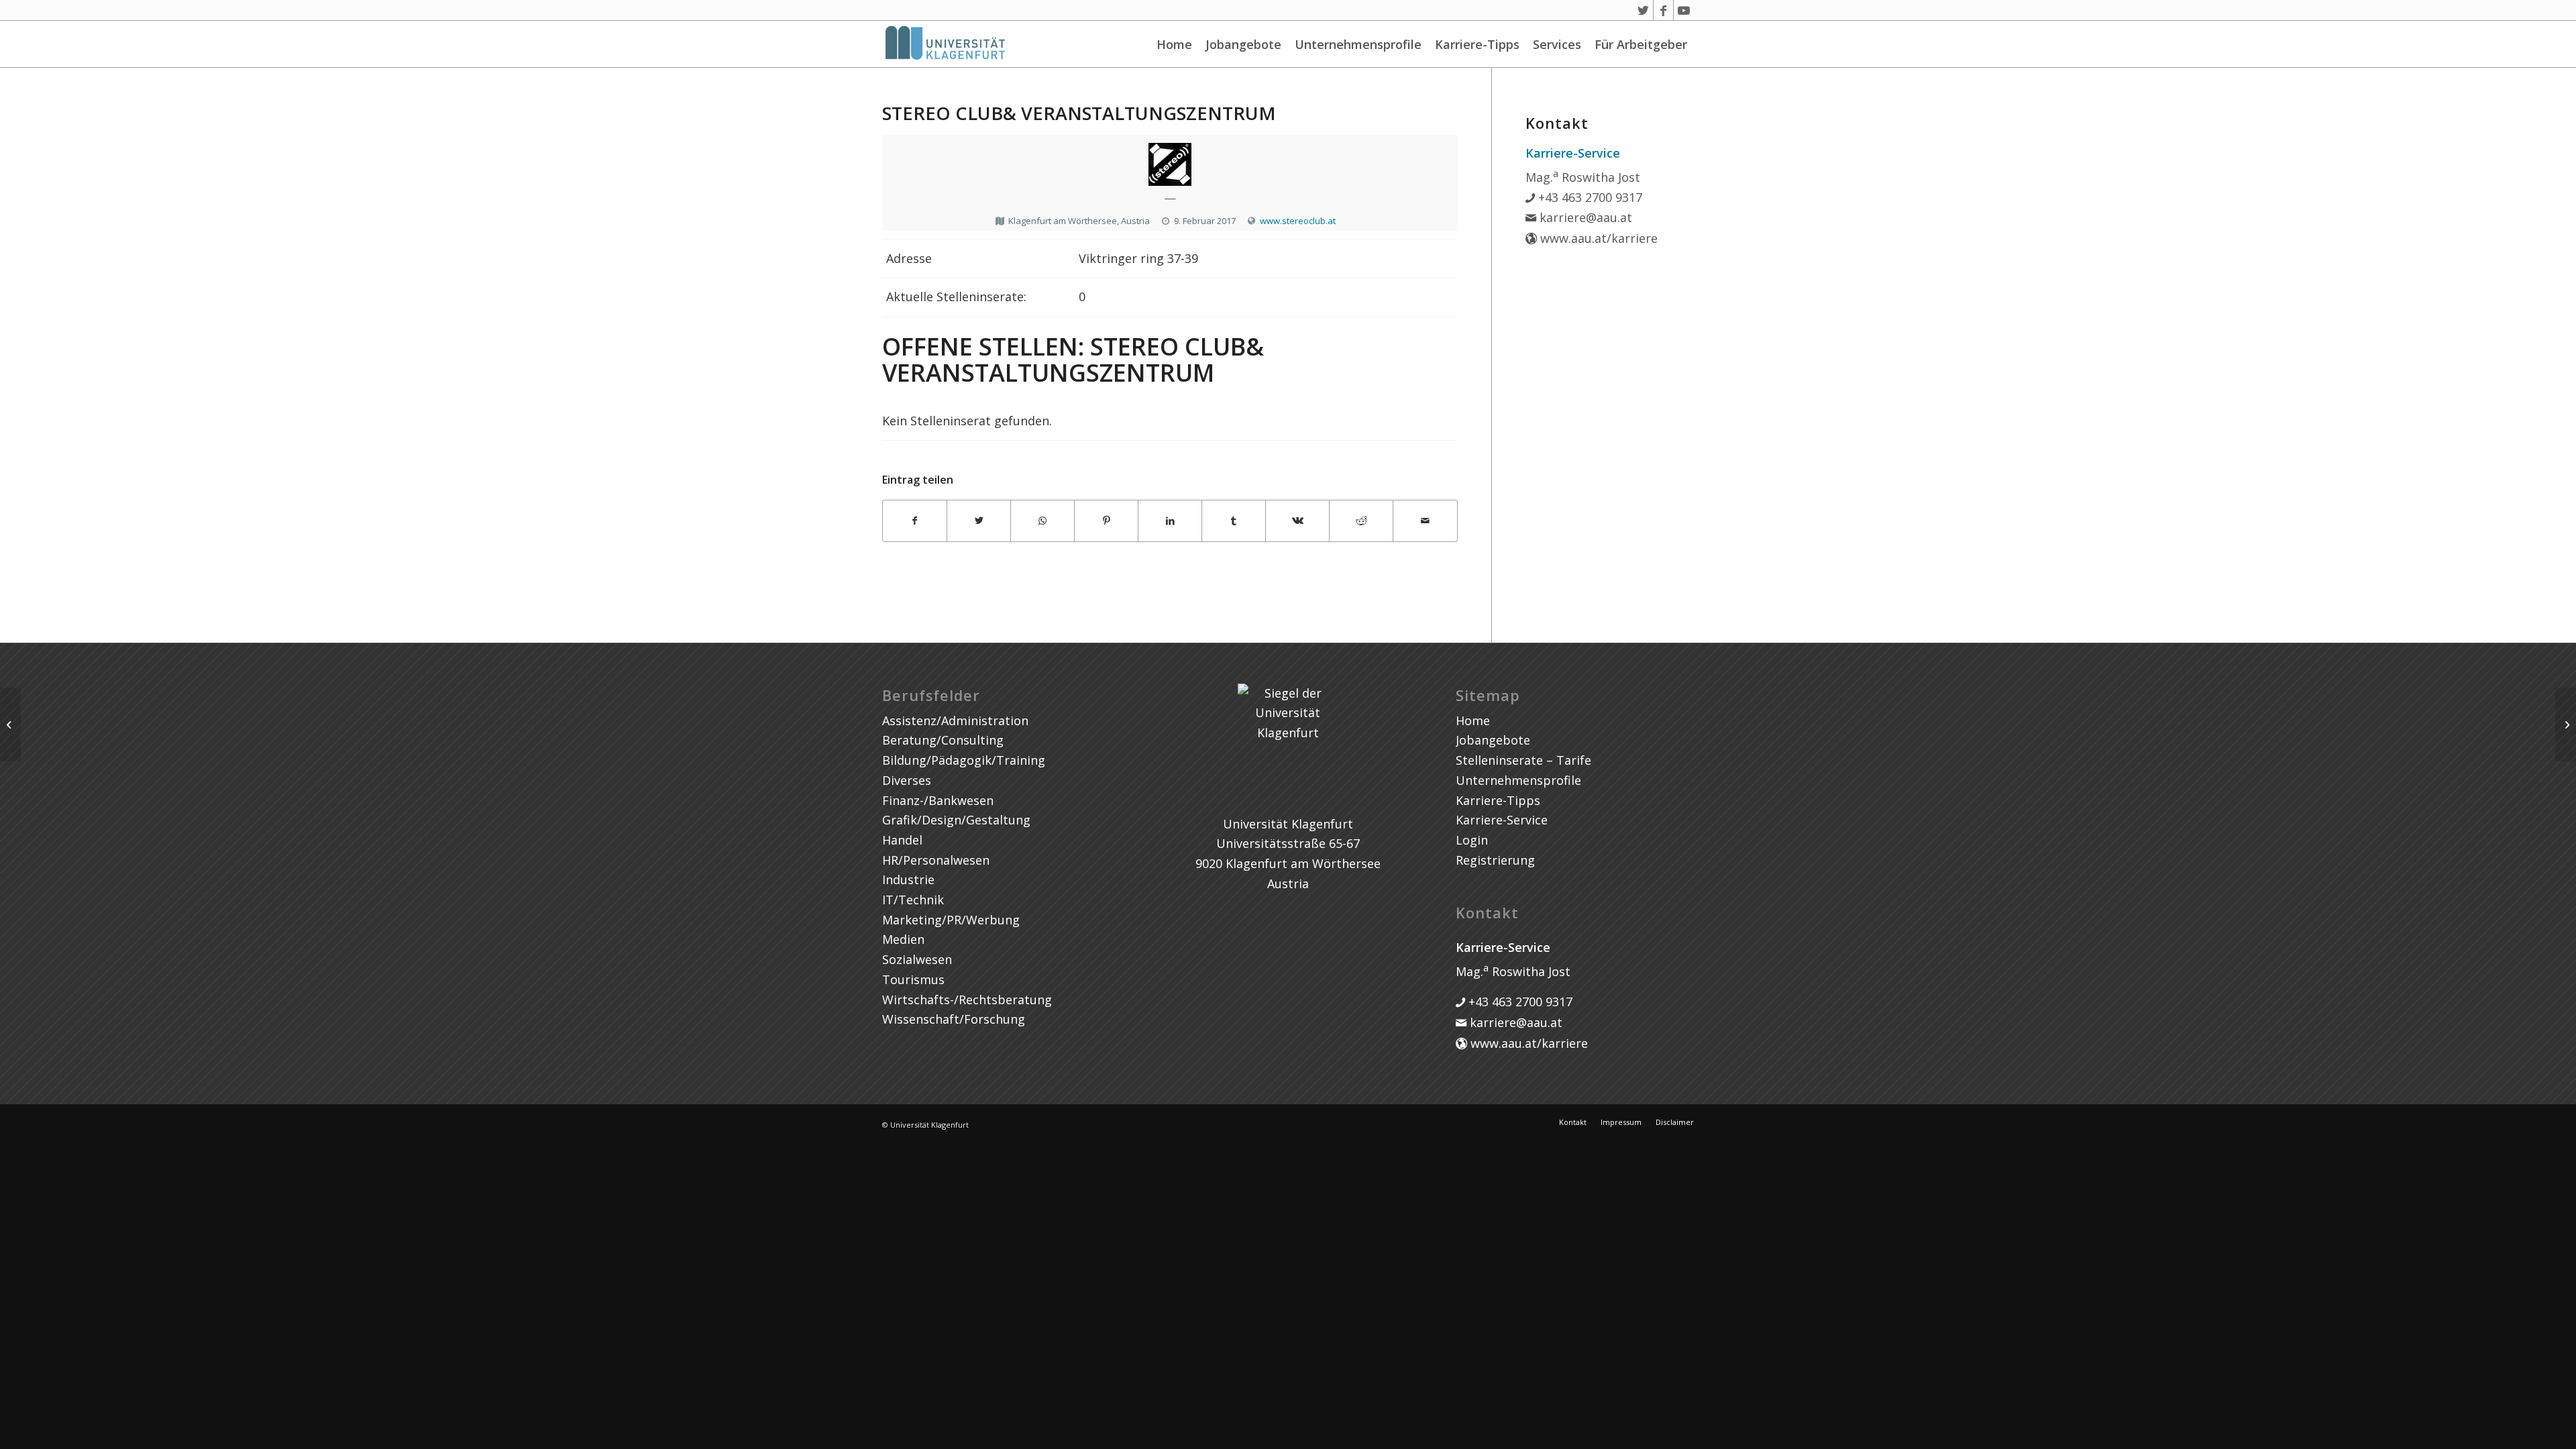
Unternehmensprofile (1358, 44)
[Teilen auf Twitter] (979, 521)
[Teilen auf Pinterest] (1106, 521)
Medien (903, 939)
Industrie (908, 879)
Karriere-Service (1502, 820)
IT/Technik (913, 900)
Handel (902, 840)
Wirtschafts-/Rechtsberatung (967, 1000)
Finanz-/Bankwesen (938, 800)
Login (1472, 840)
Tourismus (913, 979)
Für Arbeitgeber (1641, 44)
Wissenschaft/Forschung (954, 1019)
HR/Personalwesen (936, 860)
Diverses (907, 780)
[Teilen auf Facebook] (915, 521)
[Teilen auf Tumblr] (1234, 521)
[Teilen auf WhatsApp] (1042, 521)
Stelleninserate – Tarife (1523, 760)
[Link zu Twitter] (1643, 10)
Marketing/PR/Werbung (951, 920)
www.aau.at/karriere (1597, 238)
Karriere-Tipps (1477, 44)
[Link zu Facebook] (1663, 10)
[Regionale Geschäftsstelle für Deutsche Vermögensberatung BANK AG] (10, 724)
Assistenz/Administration (955, 720)
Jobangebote (1243, 44)
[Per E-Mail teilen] (1425, 521)
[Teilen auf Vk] (1297, 521)
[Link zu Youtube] (1684, 10)
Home (1174, 44)
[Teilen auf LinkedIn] (1170, 521)
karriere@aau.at (1584, 217)
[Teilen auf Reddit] (1361, 521)
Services (1557, 44)
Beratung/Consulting (943, 740)
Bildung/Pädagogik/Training (964, 760)
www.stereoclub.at (1298, 221)
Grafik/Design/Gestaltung (956, 820)
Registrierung (1495, 860)
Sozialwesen (917, 959)
